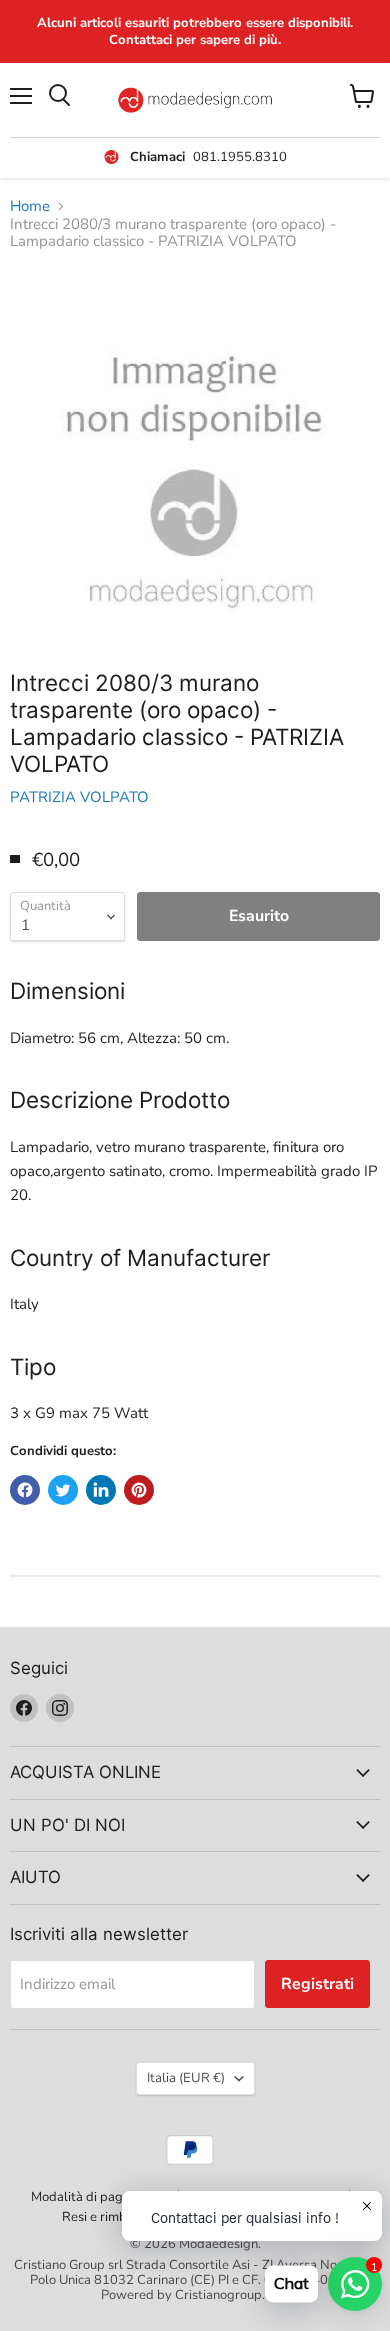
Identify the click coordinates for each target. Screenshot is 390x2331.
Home (30, 206)
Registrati (317, 1984)
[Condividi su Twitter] (63, 1490)
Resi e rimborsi (105, 2217)
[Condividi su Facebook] (25, 1490)
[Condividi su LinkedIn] (101, 1490)
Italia (186, 2078)
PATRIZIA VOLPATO (79, 797)
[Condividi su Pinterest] (139, 1490)
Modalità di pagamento (99, 2197)
